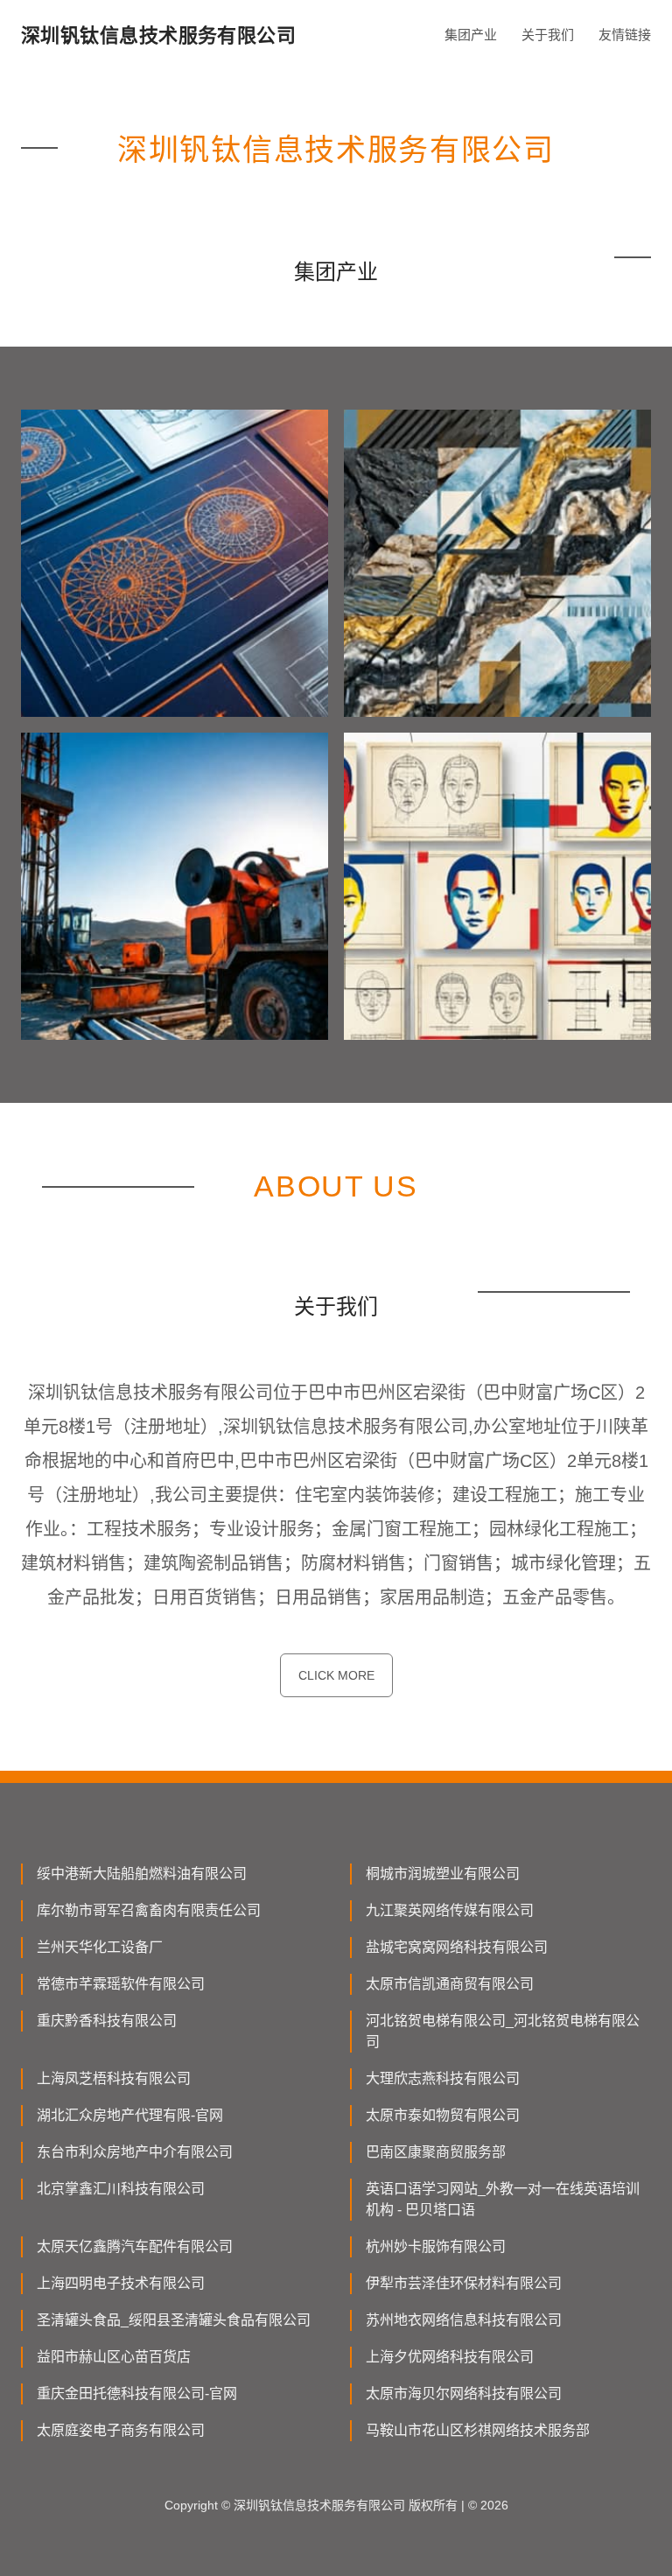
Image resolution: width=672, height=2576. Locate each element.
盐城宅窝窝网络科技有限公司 (457, 1947)
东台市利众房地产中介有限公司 (135, 2152)
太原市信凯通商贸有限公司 (450, 1984)
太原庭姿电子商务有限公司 (121, 2430)
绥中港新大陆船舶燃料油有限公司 (142, 1874)
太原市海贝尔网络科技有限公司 (464, 2394)
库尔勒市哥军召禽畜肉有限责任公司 (149, 1910)
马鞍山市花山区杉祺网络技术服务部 (478, 2430)
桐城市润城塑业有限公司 (443, 1874)
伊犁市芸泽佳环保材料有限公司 (464, 2283)
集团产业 (471, 35)
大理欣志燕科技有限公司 (443, 2078)
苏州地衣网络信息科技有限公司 (464, 2320)
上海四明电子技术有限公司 (121, 2283)
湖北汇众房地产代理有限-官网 (130, 2115)
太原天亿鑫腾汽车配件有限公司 (135, 2246)
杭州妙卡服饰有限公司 (436, 2246)
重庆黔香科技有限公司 (107, 2021)
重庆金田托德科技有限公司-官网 (137, 2394)
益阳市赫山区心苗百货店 (114, 2357)
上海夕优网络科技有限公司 (450, 2357)
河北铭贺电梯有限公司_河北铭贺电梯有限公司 (503, 2031)
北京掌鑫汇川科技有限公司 (121, 2189)
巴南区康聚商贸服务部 (436, 2152)
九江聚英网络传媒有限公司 (450, 1910)
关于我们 (548, 35)
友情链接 (625, 35)
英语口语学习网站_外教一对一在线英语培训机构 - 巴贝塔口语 (503, 2199)
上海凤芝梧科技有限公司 (114, 2078)
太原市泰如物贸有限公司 (443, 2115)
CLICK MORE (336, 1675)
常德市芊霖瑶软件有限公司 (121, 1984)
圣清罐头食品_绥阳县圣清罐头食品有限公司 (174, 2320)
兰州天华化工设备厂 (100, 1947)
